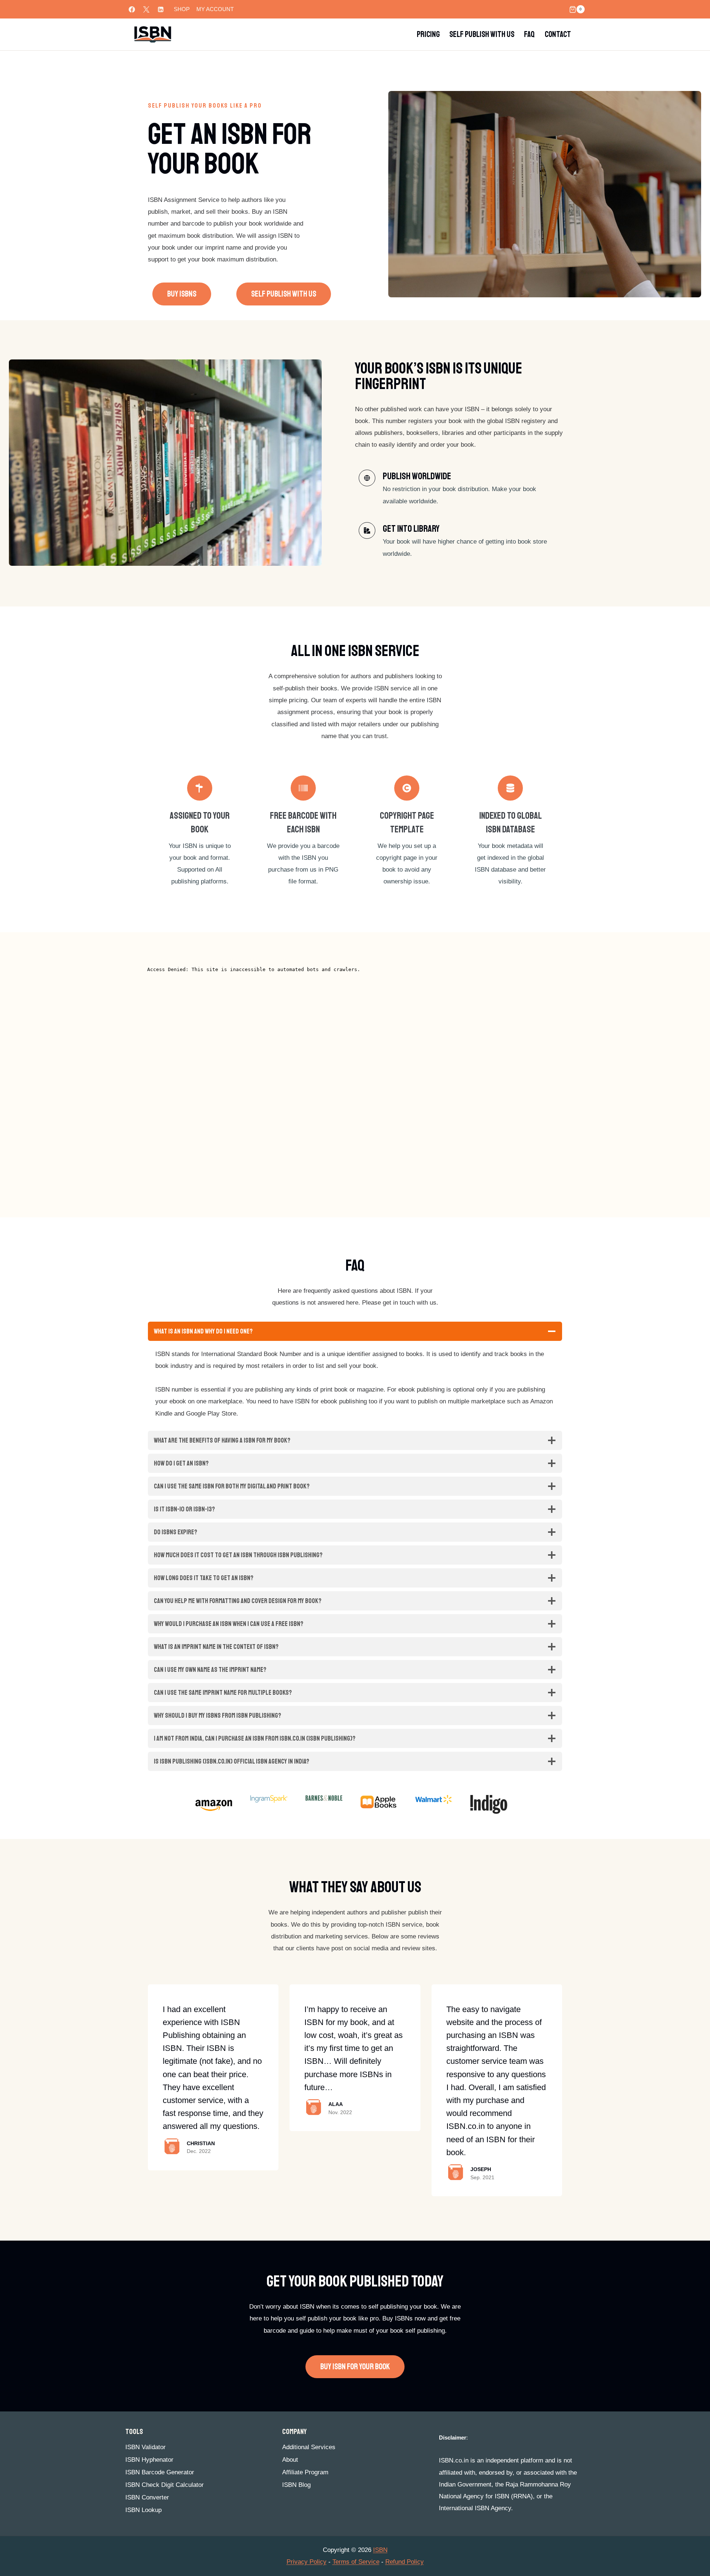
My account (215, 9)
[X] (146, 9)
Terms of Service (356, 2562)
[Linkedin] (160, 9)
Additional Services (309, 2447)
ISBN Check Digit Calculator (165, 2485)
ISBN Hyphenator (149, 2460)
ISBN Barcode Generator (160, 2472)
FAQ (529, 34)
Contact (558, 34)
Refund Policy (405, 2562)
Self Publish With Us (482, 34)
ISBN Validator (146, 2447)
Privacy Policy (307, 2562)
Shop (182, 9)
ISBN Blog (296, 2485)
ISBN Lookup (143, 2510)
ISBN (380, 2550)
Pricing (428, 34)
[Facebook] (132, 9)
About (290, 2460)
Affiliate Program (305, 2472)
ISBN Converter (147, 2497)
